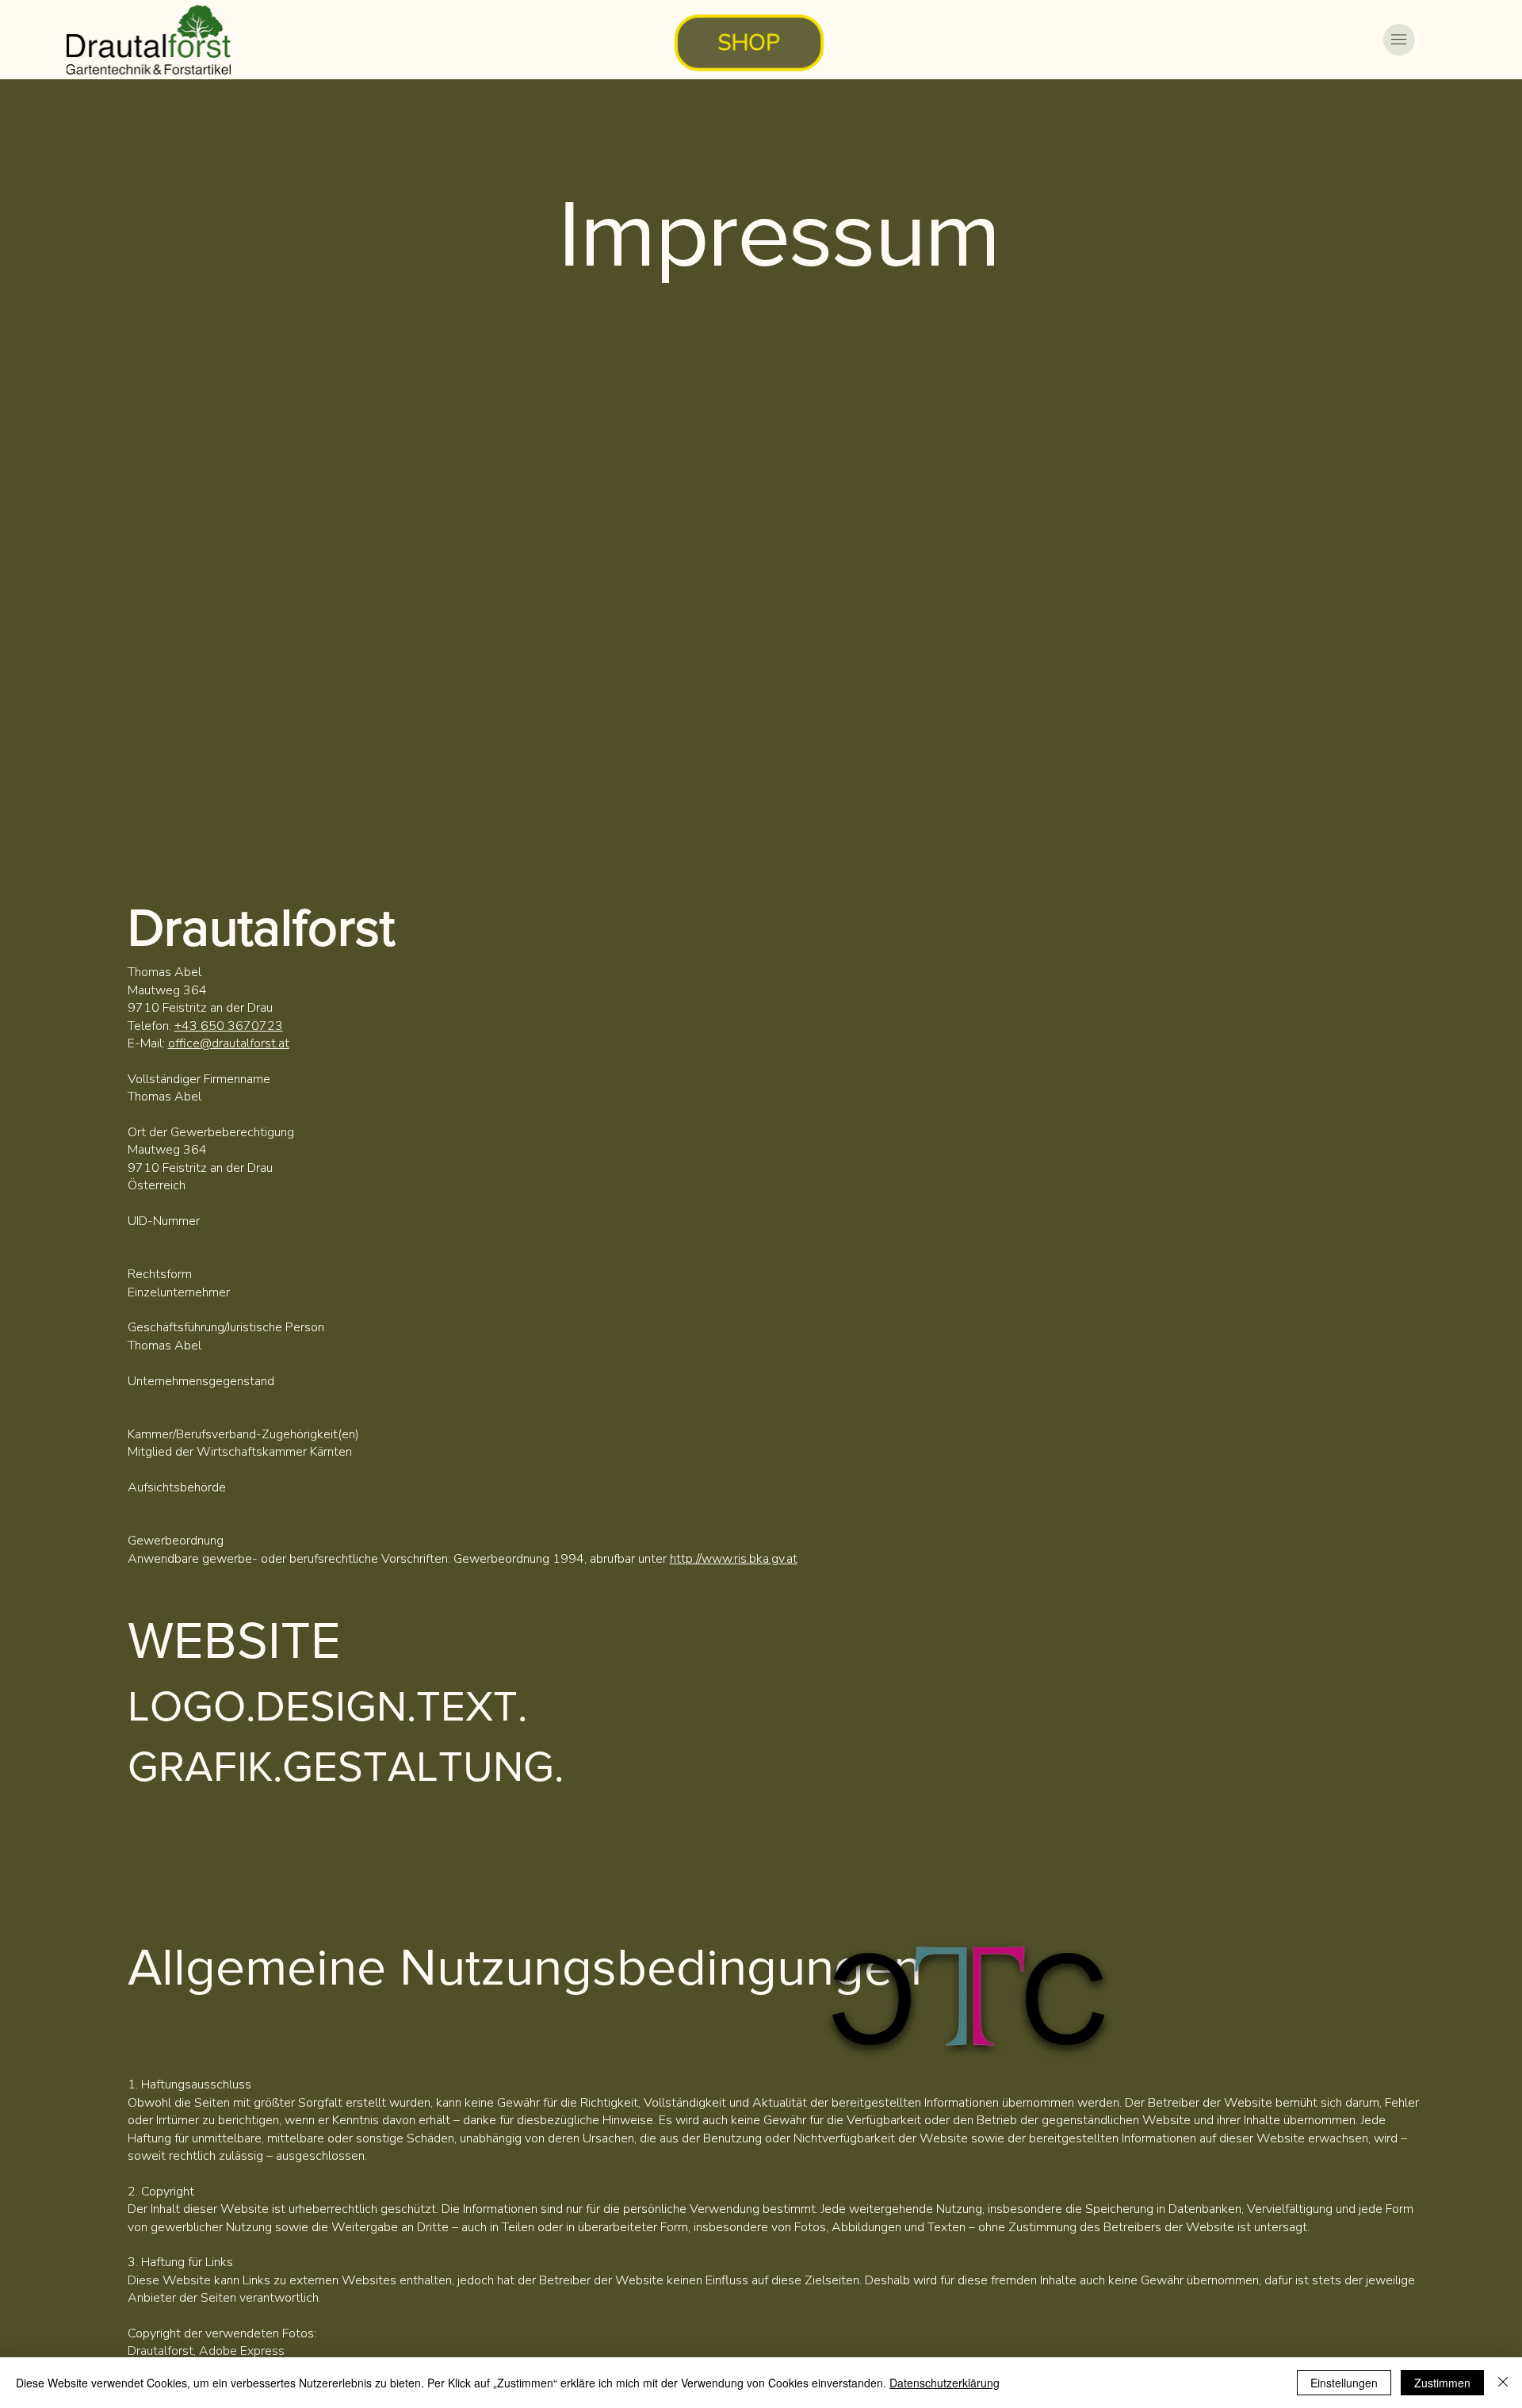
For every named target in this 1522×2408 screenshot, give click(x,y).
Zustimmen (1442, 2383)
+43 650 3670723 (229, 1026)
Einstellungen (1344, 2383)
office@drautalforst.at (229, 1043)
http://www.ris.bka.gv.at (734, 1559)
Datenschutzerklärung (945, 2383)
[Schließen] (1503, 2383)
